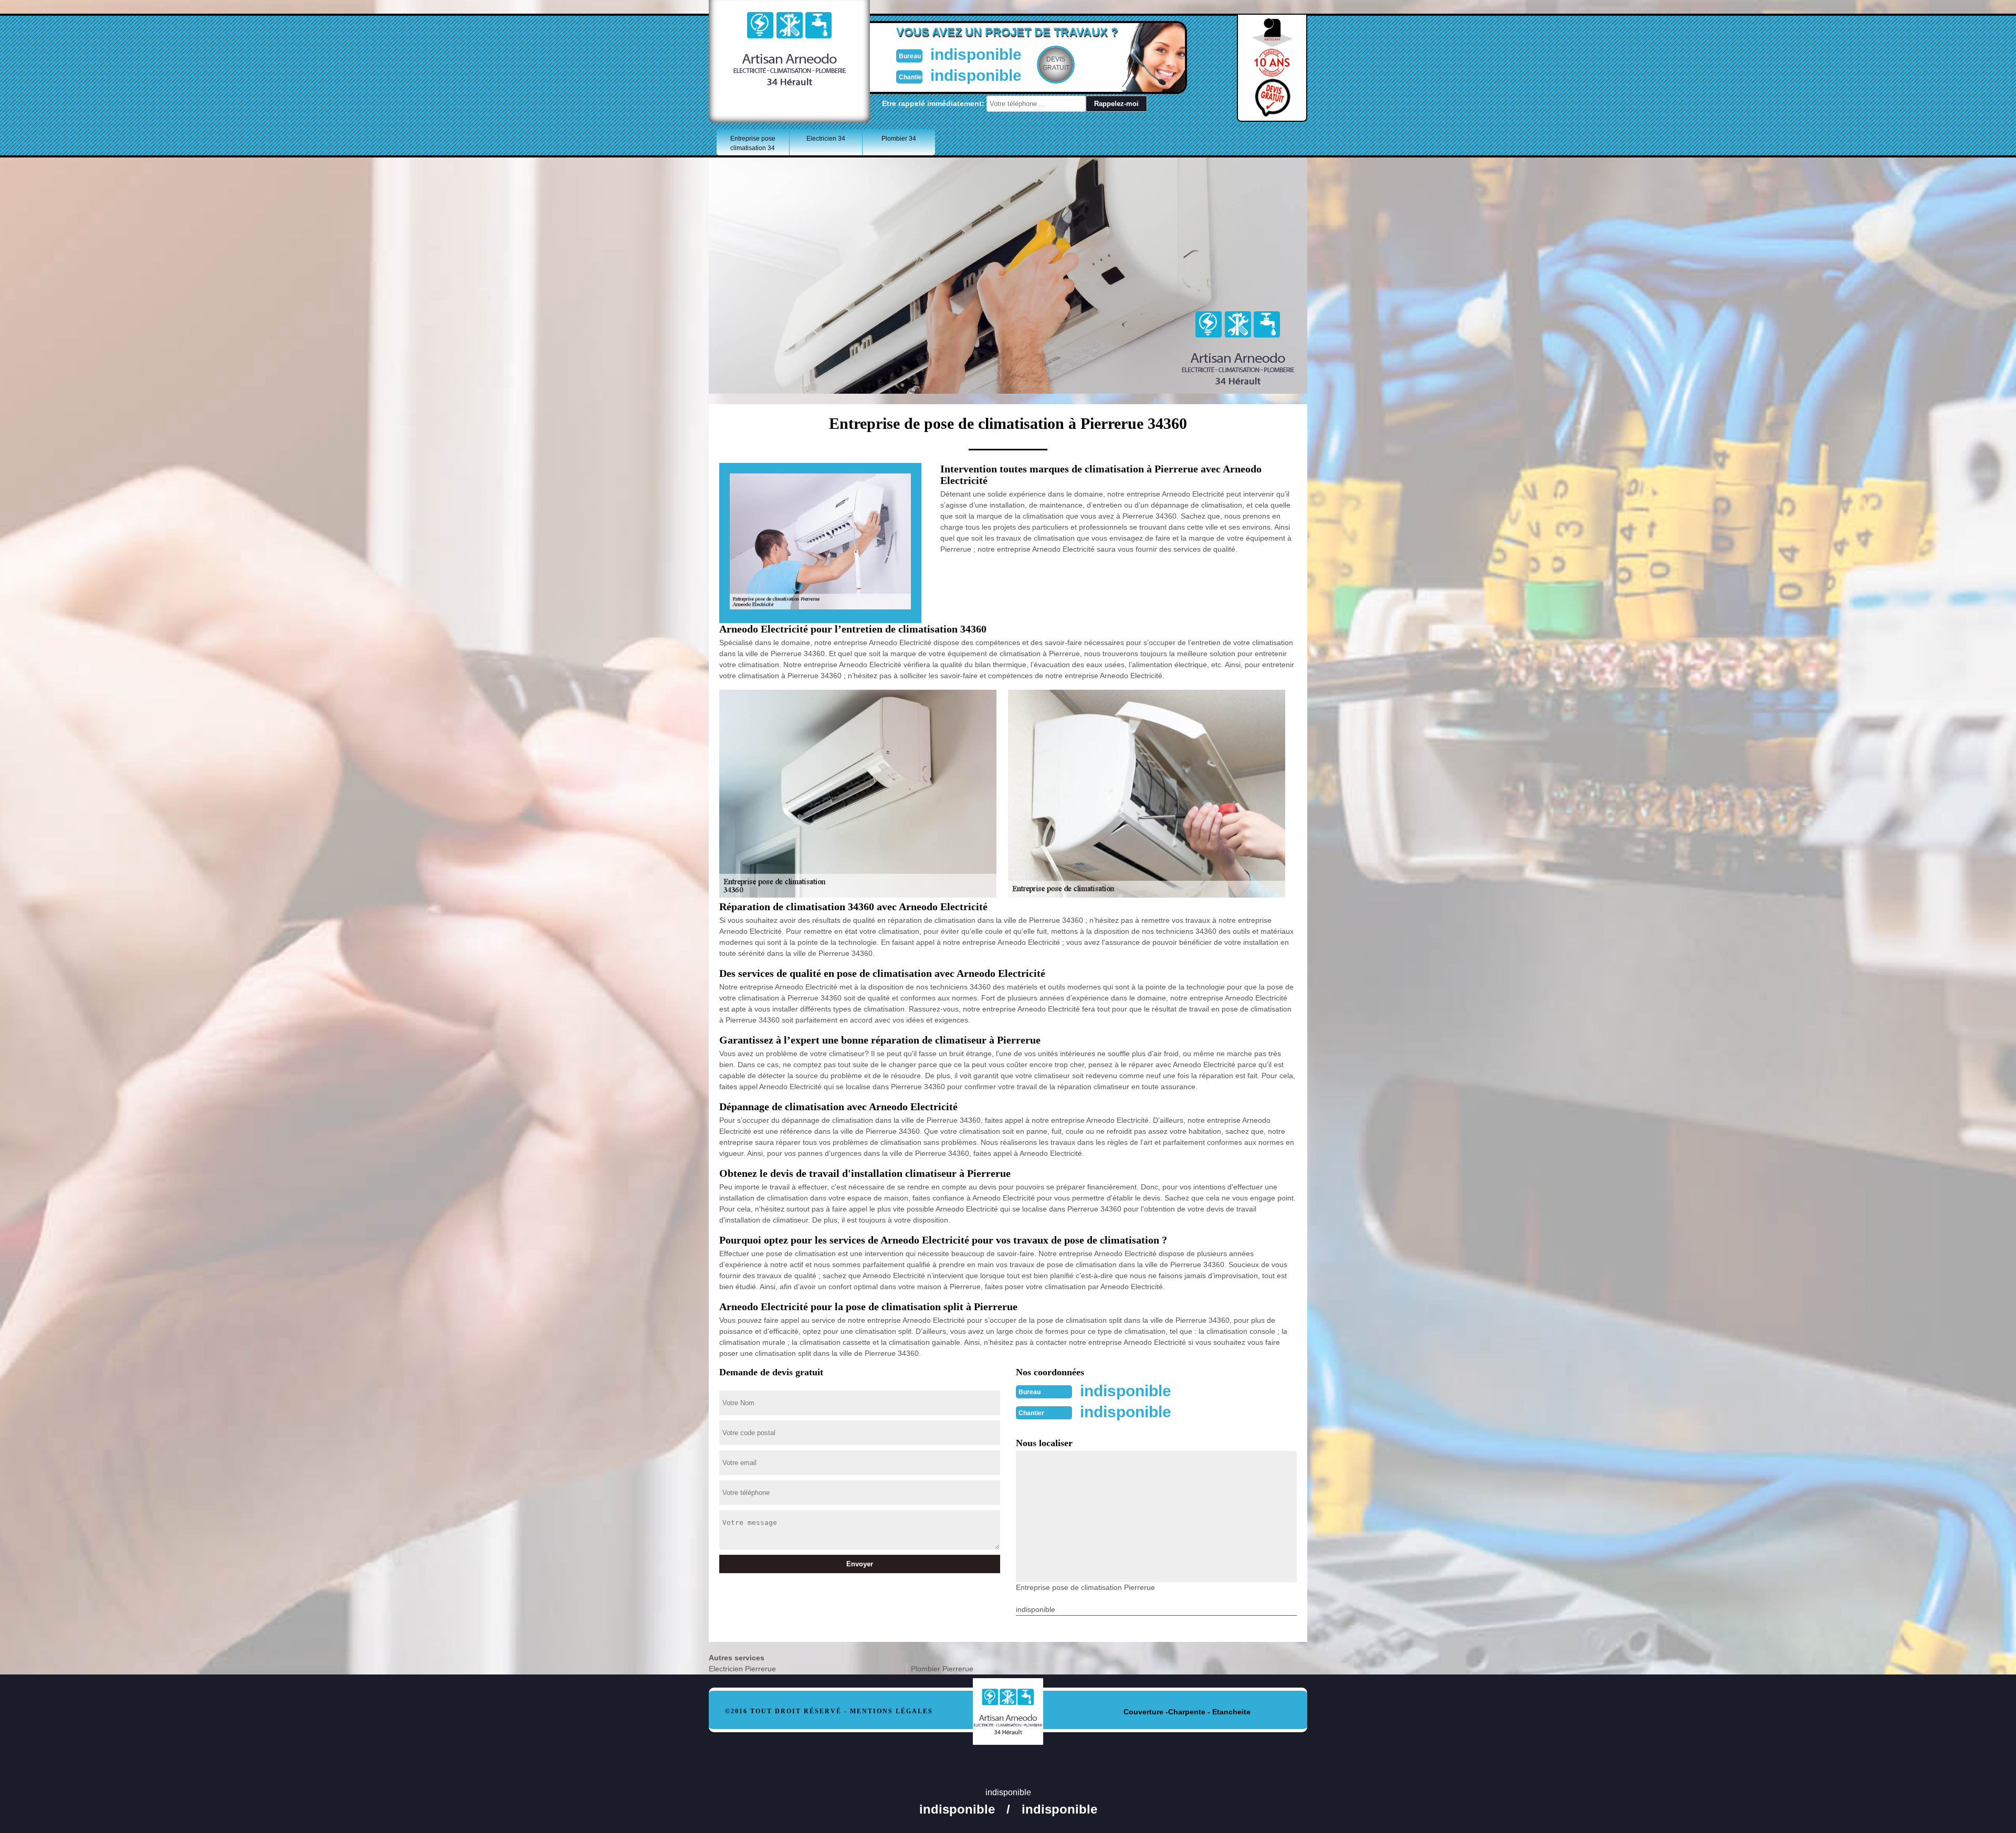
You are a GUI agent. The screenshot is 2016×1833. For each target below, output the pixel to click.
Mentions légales (891, 1711)
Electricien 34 (826, 139)
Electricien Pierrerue (742, 1669)
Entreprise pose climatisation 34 (753, 143)
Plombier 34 (899, 139)
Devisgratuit (1056, 64)
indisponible (976, 54)
